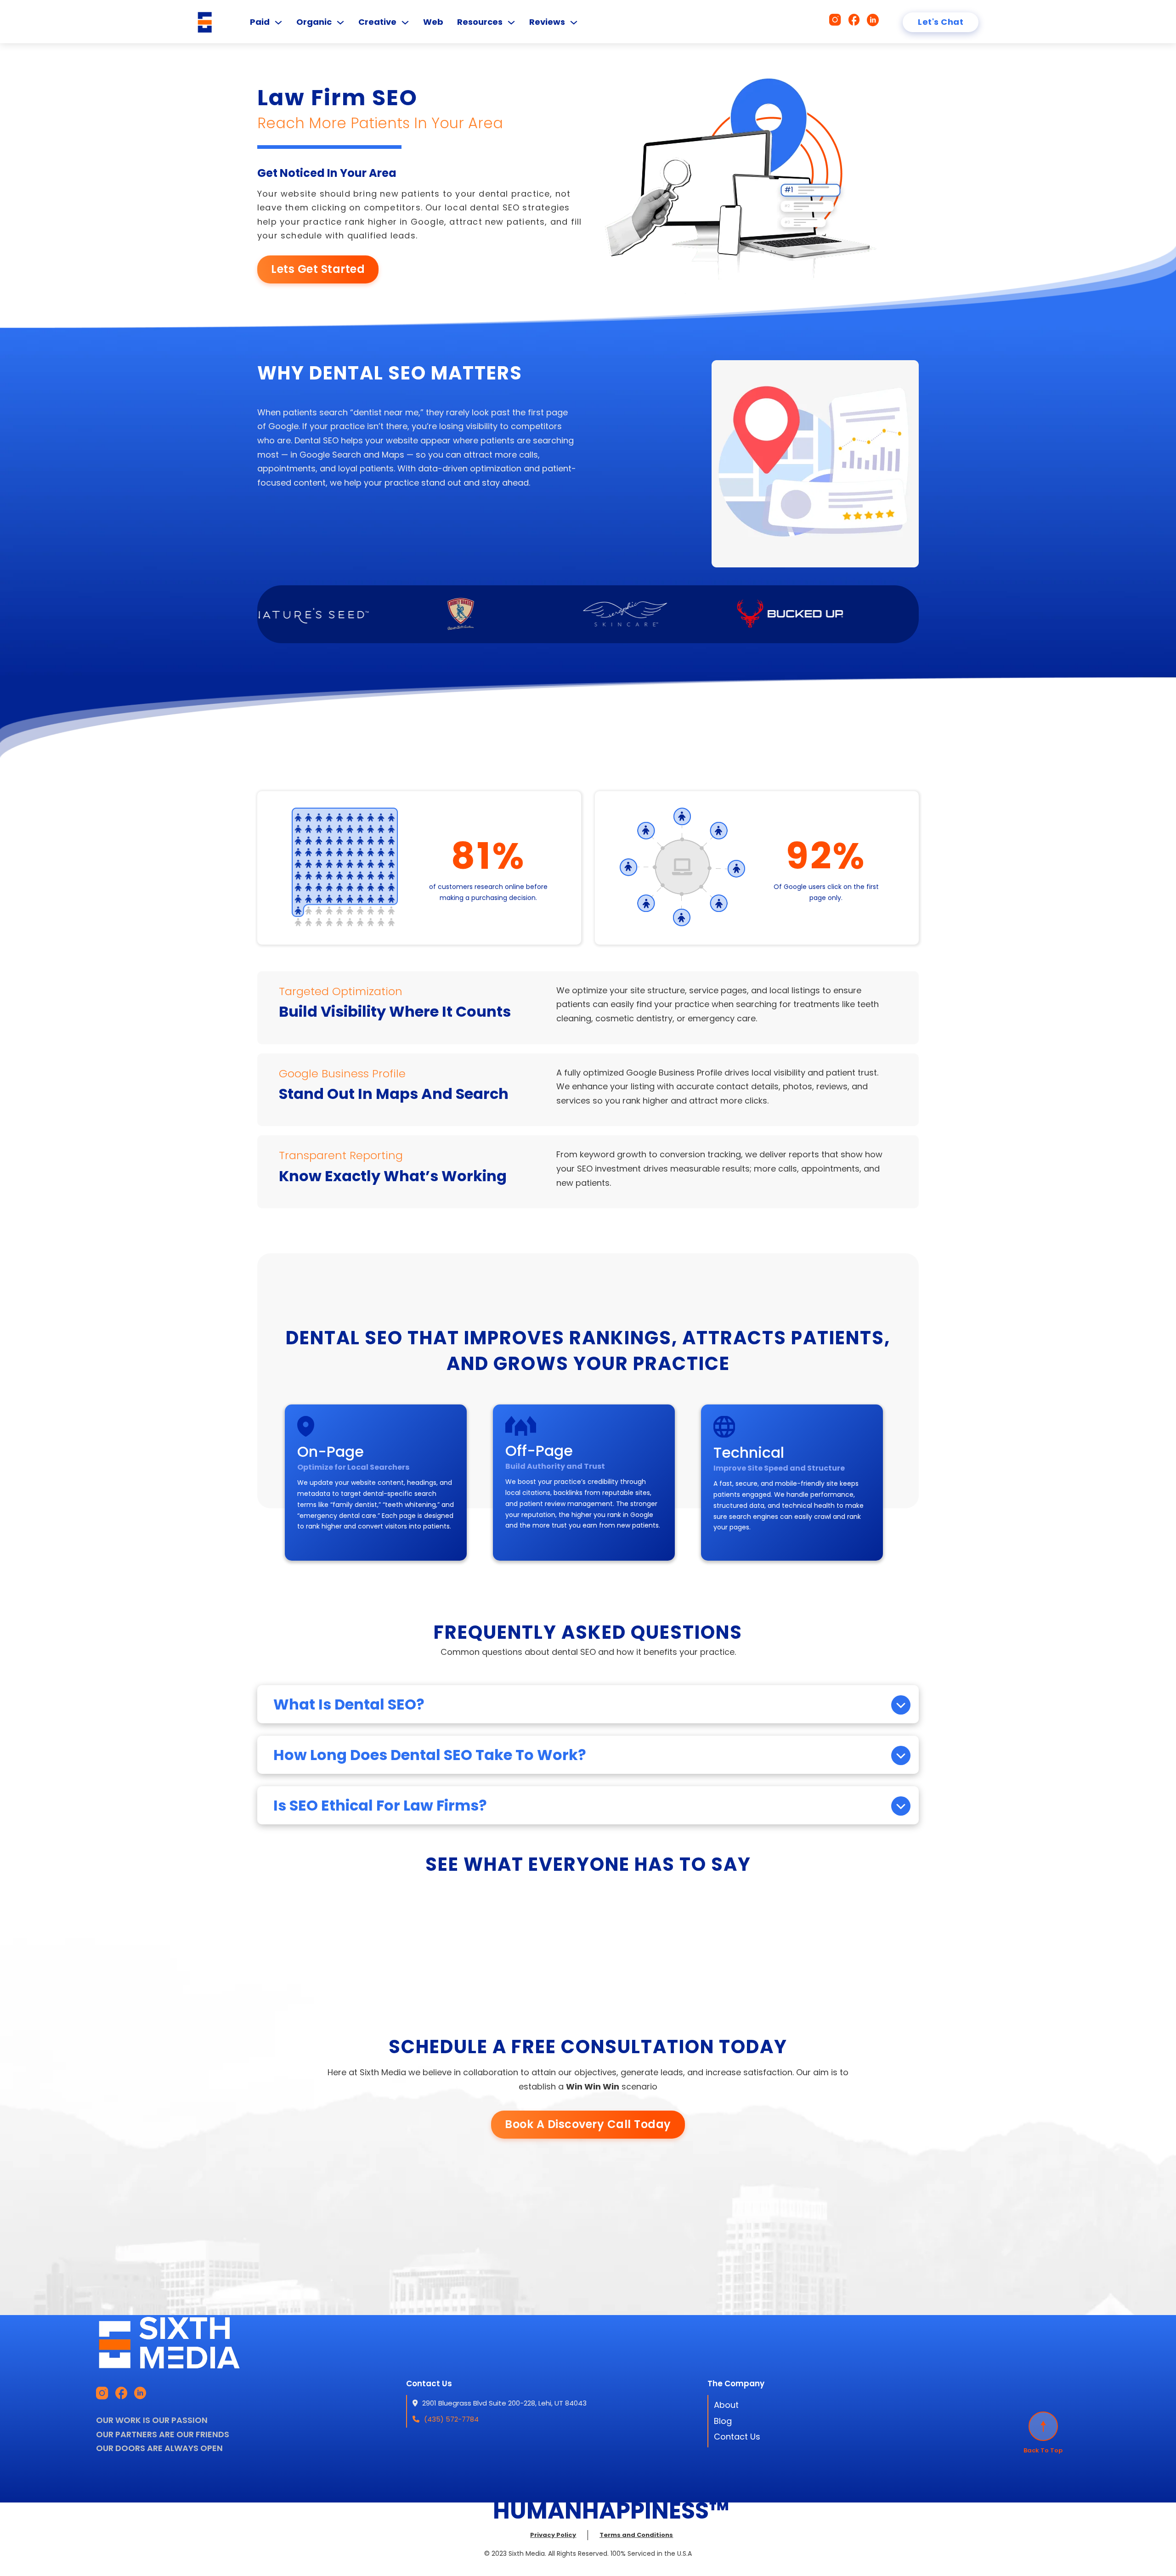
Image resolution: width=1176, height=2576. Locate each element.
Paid (260, 22)
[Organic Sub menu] (340, 23)
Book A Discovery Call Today (588, 2124)
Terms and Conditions (636, 2535)
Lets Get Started (318, 269)
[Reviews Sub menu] (574, 23)
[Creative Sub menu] (405, 23)
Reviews (547, 22)
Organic (314, 22)
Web (433, 22)
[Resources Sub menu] (511, 23)
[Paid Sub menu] (278, 23)
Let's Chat (941, 22)
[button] (588, 1704)
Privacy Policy (553, 2535)
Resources (480, 22)
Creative (377, 22)
